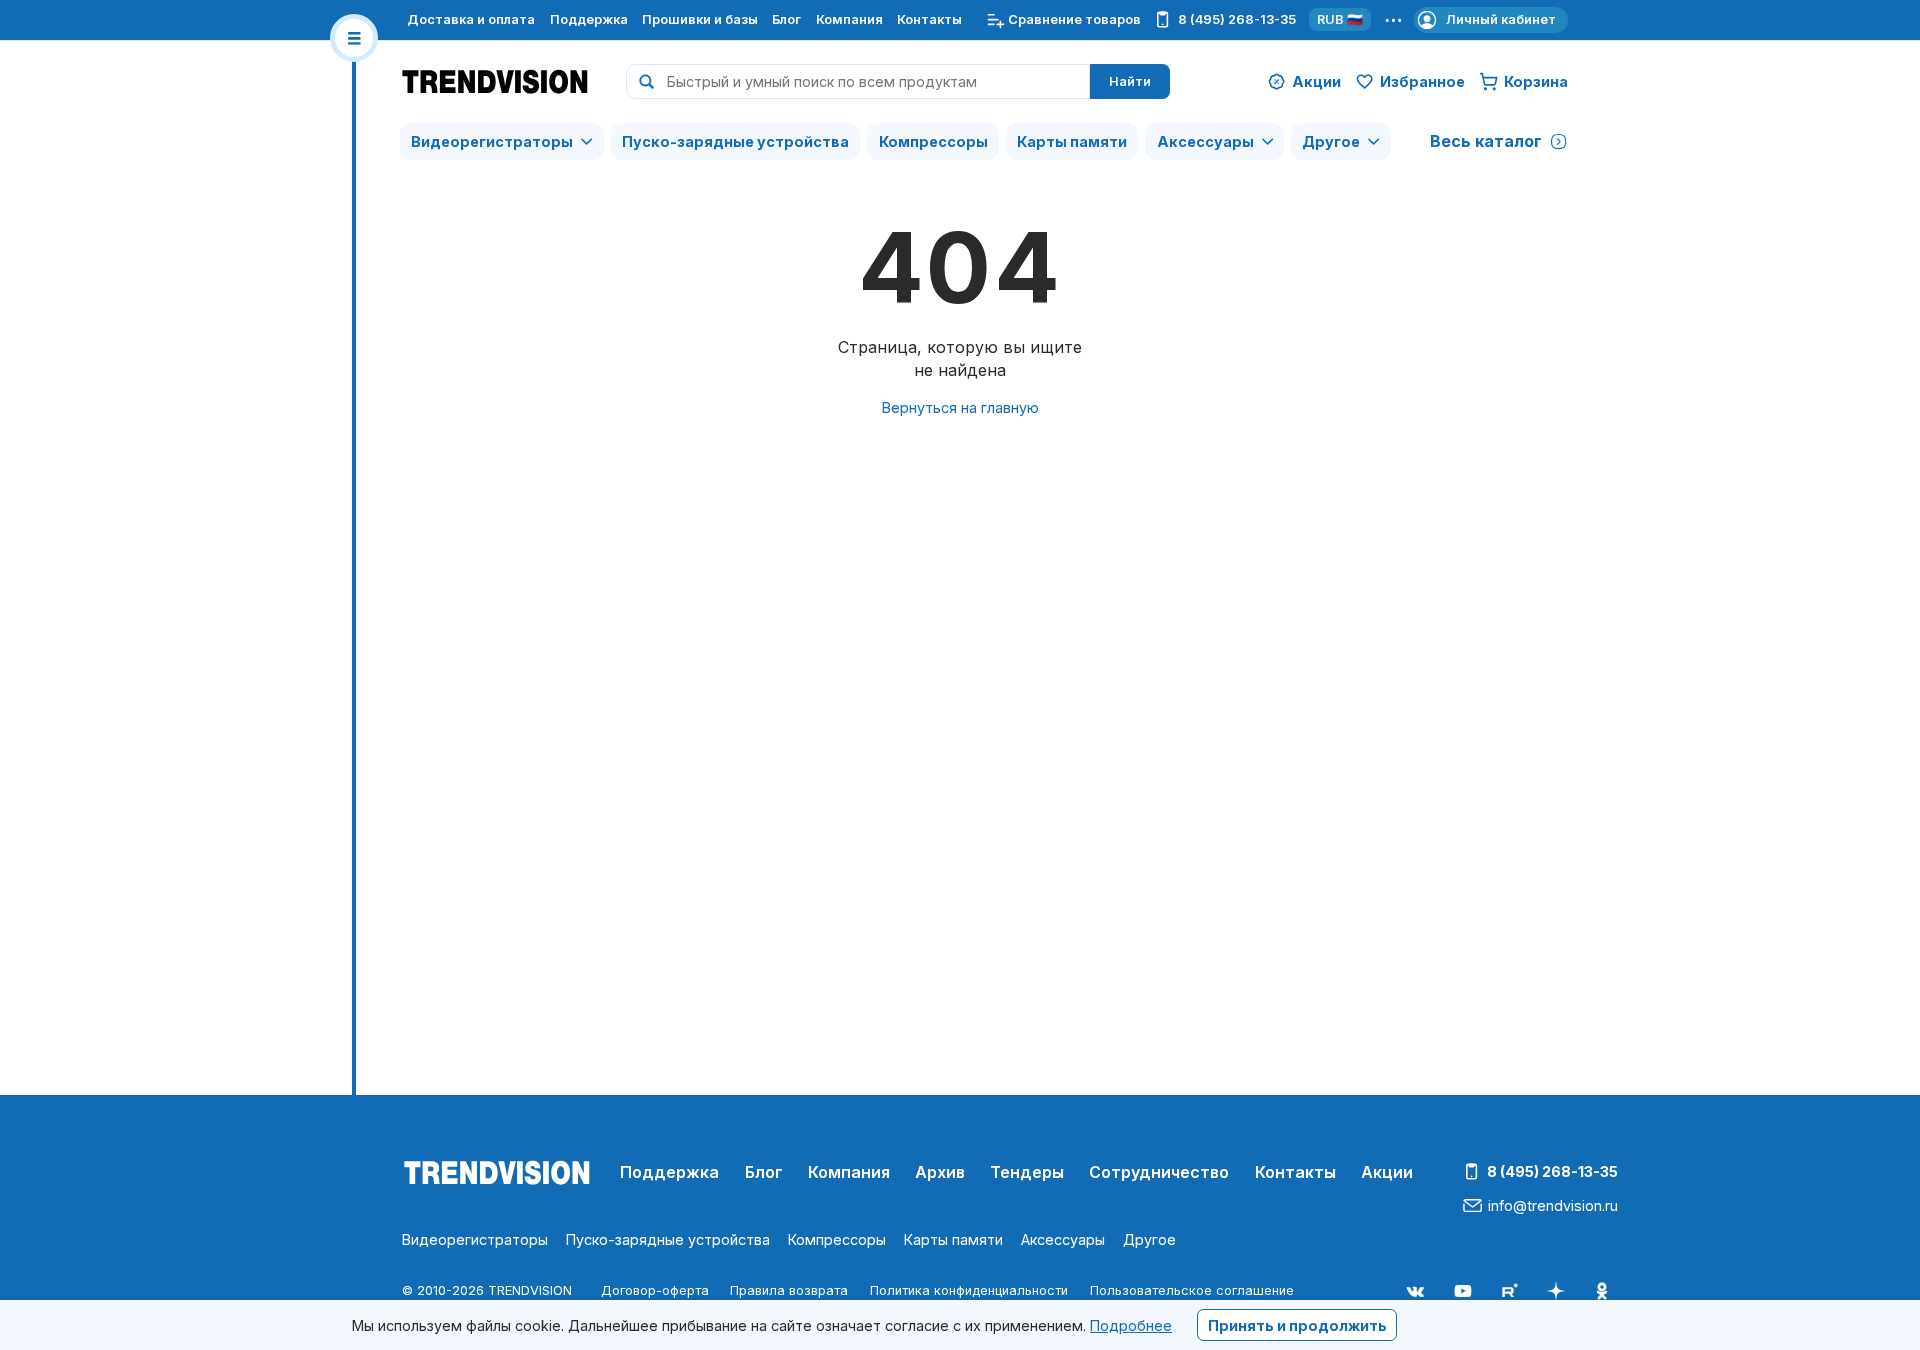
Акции (1387, 1172)
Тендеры (1027, 1172)
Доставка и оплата (471, 19)
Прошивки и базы (700, 19)
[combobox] (858, 81)
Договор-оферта (655, 1290)
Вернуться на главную (960, 407)
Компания (849, 19)
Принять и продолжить (1297, 1324)
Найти (1130, 81)
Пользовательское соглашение (1192, 1290)
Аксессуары (1205, 141)
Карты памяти (1072, 141)
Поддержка (589, 19)
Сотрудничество (1159, 1172)
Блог (786, 19)
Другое (1331, 141)
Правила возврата (789, 1290)
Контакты (929, 19)
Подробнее (1131, 1324)
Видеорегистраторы (492, 141)
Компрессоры (933, 141)
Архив (940, 1172)
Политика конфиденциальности (969, 1290)
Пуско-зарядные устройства (735, 141)
